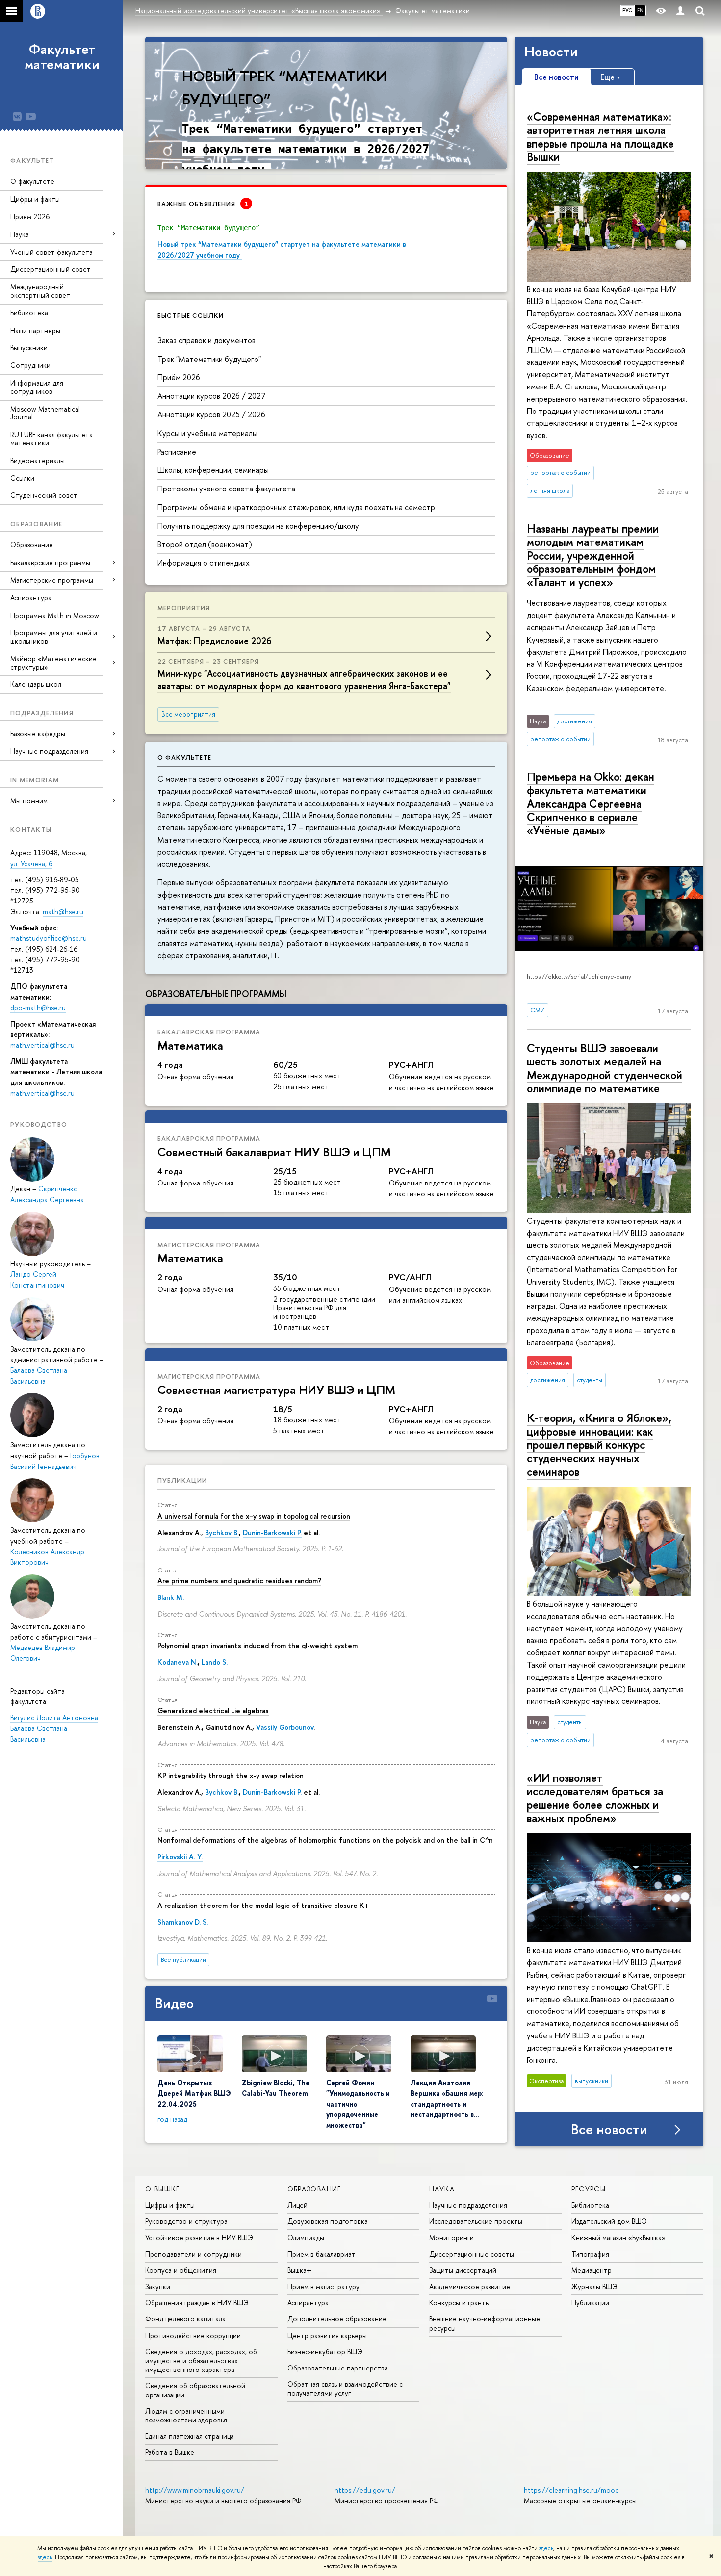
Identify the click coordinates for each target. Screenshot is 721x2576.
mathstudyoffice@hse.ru (49, 938)
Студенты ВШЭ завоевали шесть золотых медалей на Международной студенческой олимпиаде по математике (605, 1068)
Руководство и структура (186, 2221)
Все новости (609, 2129)
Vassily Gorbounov (285, 1727)
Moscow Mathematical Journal (45, 413)
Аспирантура (31, 598)
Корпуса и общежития (181, 2270)
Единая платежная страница (190, 2436)
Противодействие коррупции (193, 2335)
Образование (32, 545)
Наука (20, 234)
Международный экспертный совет (40, 291)
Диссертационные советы (472, 2254)
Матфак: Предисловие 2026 (215, 641)
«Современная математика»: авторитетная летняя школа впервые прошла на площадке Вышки (600, 137)
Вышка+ (299, 2270)
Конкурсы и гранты (460, 2303)
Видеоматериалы (38, 460)
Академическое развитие (470, 2286)
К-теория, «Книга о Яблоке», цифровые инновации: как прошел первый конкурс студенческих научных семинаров (599, 1444)
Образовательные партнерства (338, 2368)
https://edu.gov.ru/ (365, 2490)
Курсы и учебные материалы (207, 433)
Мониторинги (451, 2237)
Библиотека (29, 313)
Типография (590, 2254)
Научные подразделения (468, 2205)
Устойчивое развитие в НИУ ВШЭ (199, 2237)
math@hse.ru (63, 912)
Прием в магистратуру (323, 2286)
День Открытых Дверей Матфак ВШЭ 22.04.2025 (194, 2093)
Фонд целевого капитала (185, 2319)
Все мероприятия (188, 714)
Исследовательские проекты (476, 2221)
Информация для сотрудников (37, 387)
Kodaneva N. (178, 1662)
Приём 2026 (179, 377)
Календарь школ (36, 684)
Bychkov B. (222, 1533)
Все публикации (183, 1960)
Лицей (297, 2205)
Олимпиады (306, 2237)
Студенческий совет (44, 495)
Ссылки (22, 478)
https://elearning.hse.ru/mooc (571, 2490)
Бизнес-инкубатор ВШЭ (325, 2352)
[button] (154, 103)
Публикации (182, 1480)
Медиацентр (592, 2270)
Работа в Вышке (170, 2452)
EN (640, 10)
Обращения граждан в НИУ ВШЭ (197, 2303)
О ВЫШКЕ (163, 2189)
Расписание (177, 452)
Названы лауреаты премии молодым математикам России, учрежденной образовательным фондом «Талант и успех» (593, 555)
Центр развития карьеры (327, 2335)
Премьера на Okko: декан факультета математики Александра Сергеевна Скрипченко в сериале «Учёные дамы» (591, 803)
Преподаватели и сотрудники (193, 2254)
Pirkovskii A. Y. (180, 1857)
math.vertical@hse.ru (42, 1045)
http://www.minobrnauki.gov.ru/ (195, 2490)
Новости (551, 52)
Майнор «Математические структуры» (53, 663)
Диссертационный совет (51, 269)
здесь (546, 2548)
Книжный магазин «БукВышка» (618, 2237)
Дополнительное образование (337, 2319)
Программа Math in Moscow (55, 615)
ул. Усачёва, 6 (31, 863)
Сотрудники (30, 365)
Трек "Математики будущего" (209, 359)
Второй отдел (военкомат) (205, 544)
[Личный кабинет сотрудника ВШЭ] (680, 11)
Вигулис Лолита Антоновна (54, 1717)
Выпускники (29, 348)
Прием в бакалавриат (322, 2254)
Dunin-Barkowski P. (272, 1533)
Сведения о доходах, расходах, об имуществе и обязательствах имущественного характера (201, 2360)
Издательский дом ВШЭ (609, 2221)
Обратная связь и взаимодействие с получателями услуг (345, 2388)
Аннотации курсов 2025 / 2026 (211, 414)
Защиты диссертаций (463, 2270)
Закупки (158, 2286)
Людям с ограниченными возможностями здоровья (186, 2415)
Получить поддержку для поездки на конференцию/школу (258, 526)
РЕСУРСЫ (589, 2189)
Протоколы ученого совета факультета (226, 489)
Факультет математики (62, 57)
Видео (174, 2003)
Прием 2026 (30, 217)
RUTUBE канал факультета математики (51, 438)
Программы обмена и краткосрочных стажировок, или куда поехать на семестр (296, 507)
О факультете (32, 181)
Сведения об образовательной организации (195, 2390)
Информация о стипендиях (204, 563)
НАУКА (442, 2189)
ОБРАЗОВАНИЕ (314, 2189)
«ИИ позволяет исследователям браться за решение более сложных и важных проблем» (595, 1798)
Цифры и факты (35, 199)
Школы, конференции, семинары (213, 470)
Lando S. (215, 1662)
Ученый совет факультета (51, 252)
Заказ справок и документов (206, 340)
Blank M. (171, 1597)
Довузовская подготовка (328, 2221)
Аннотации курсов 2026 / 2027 (212, 396)
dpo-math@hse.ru (38, 1008)
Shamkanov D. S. (183, 1922)
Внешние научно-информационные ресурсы (485, 2323)
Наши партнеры (35, 330)
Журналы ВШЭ (594, 2286)
